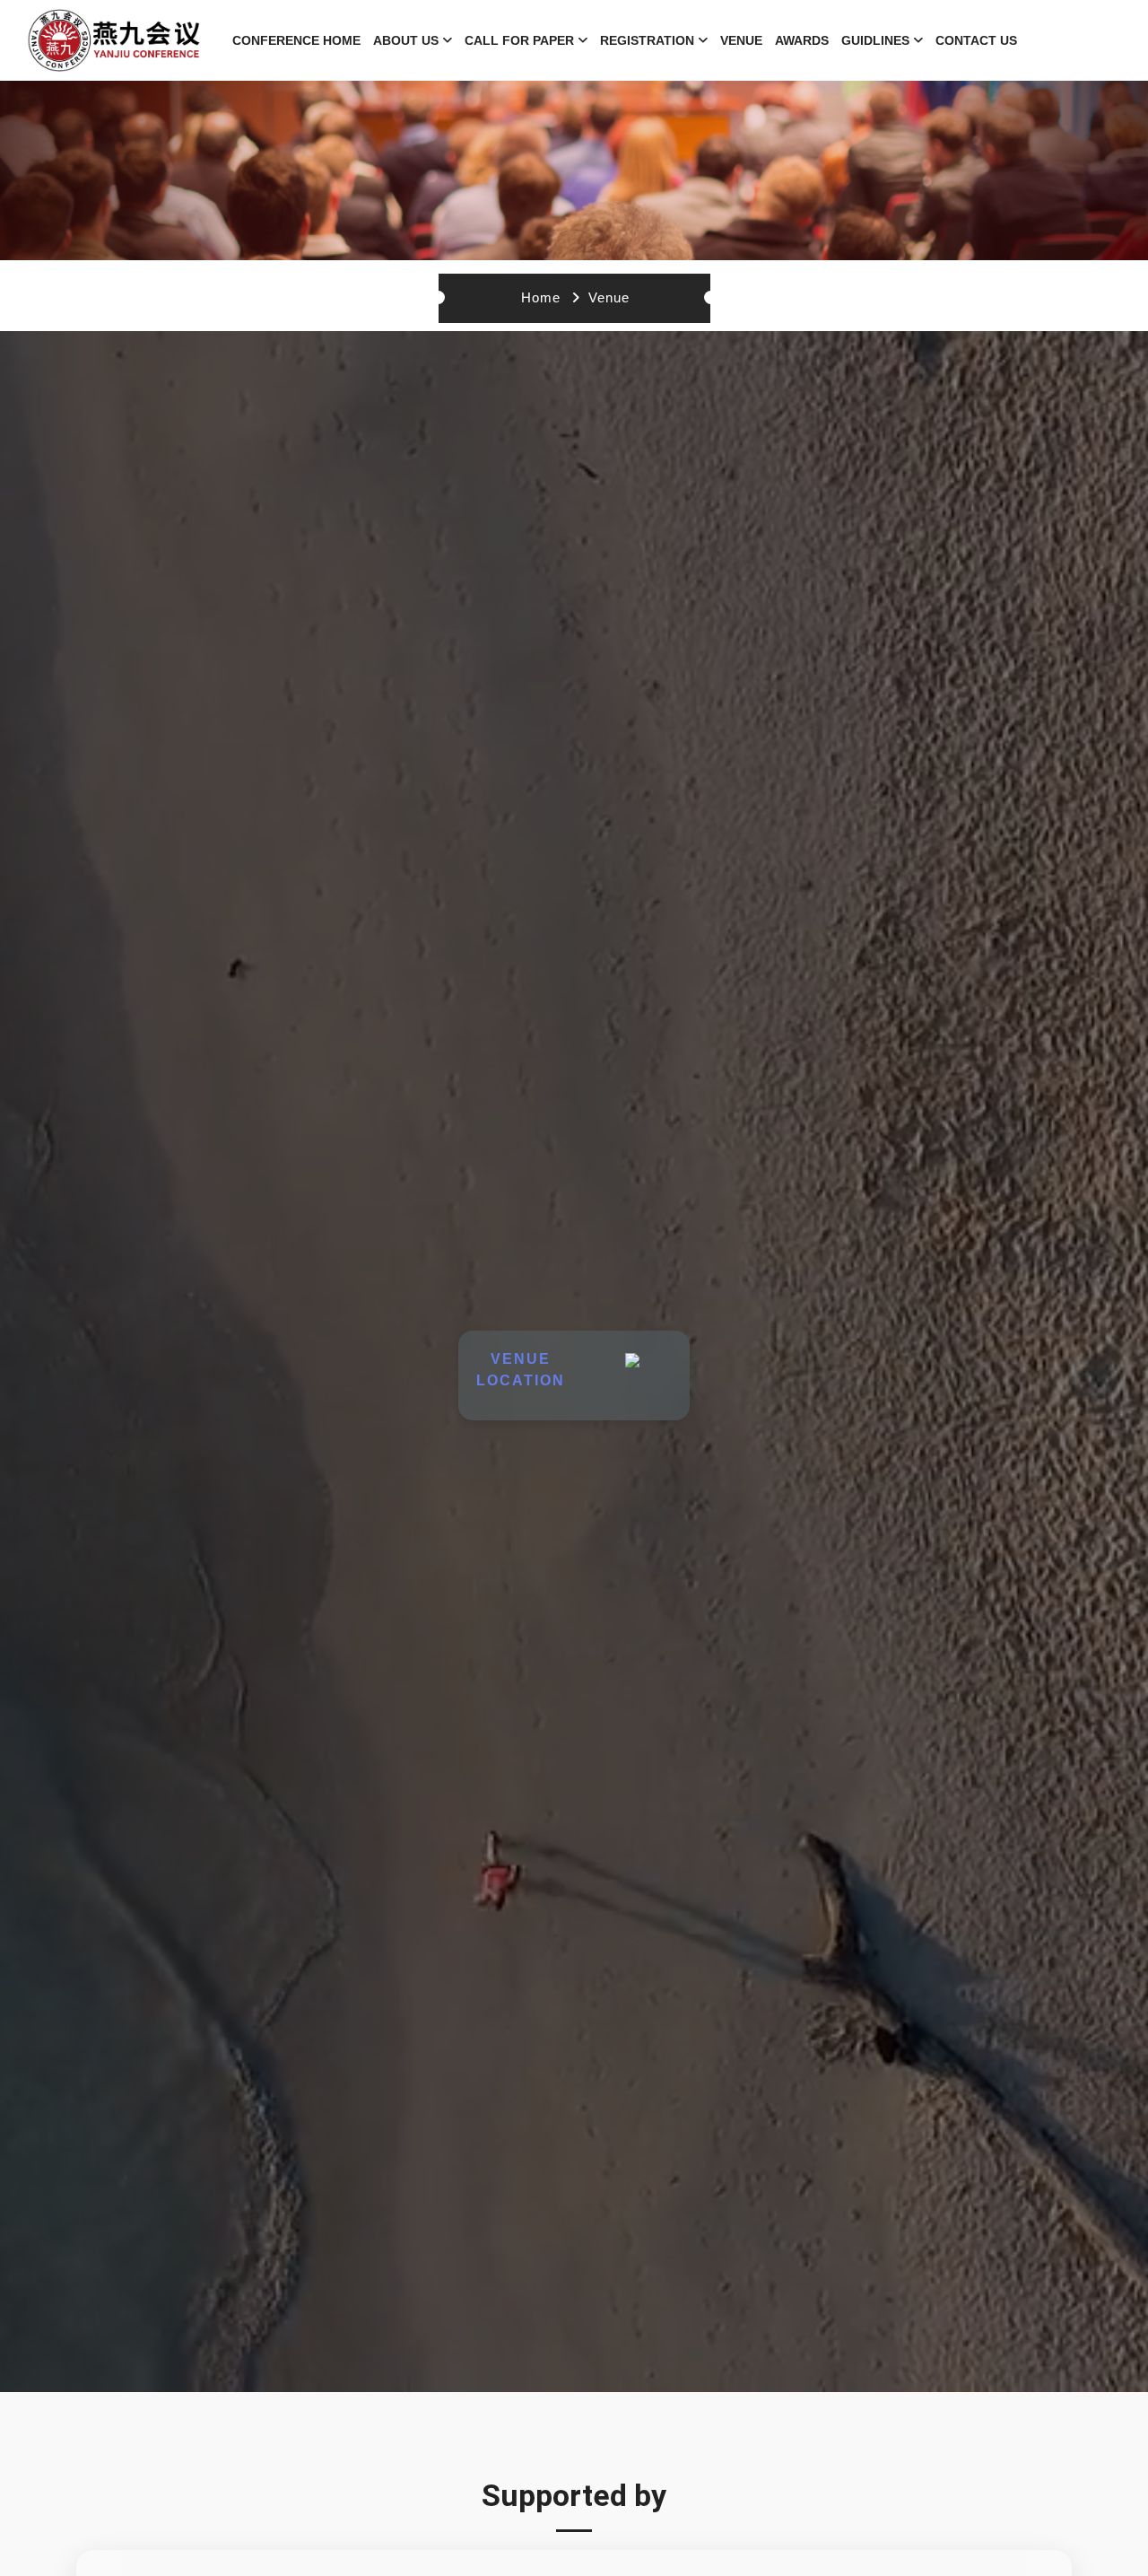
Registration (647, 40)
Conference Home (296, 40)
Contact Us (976, 40)
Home (541, 297)
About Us (406, 40)
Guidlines (875, 40)
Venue (741, 40)
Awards (802, 40)
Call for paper (519, 40)
